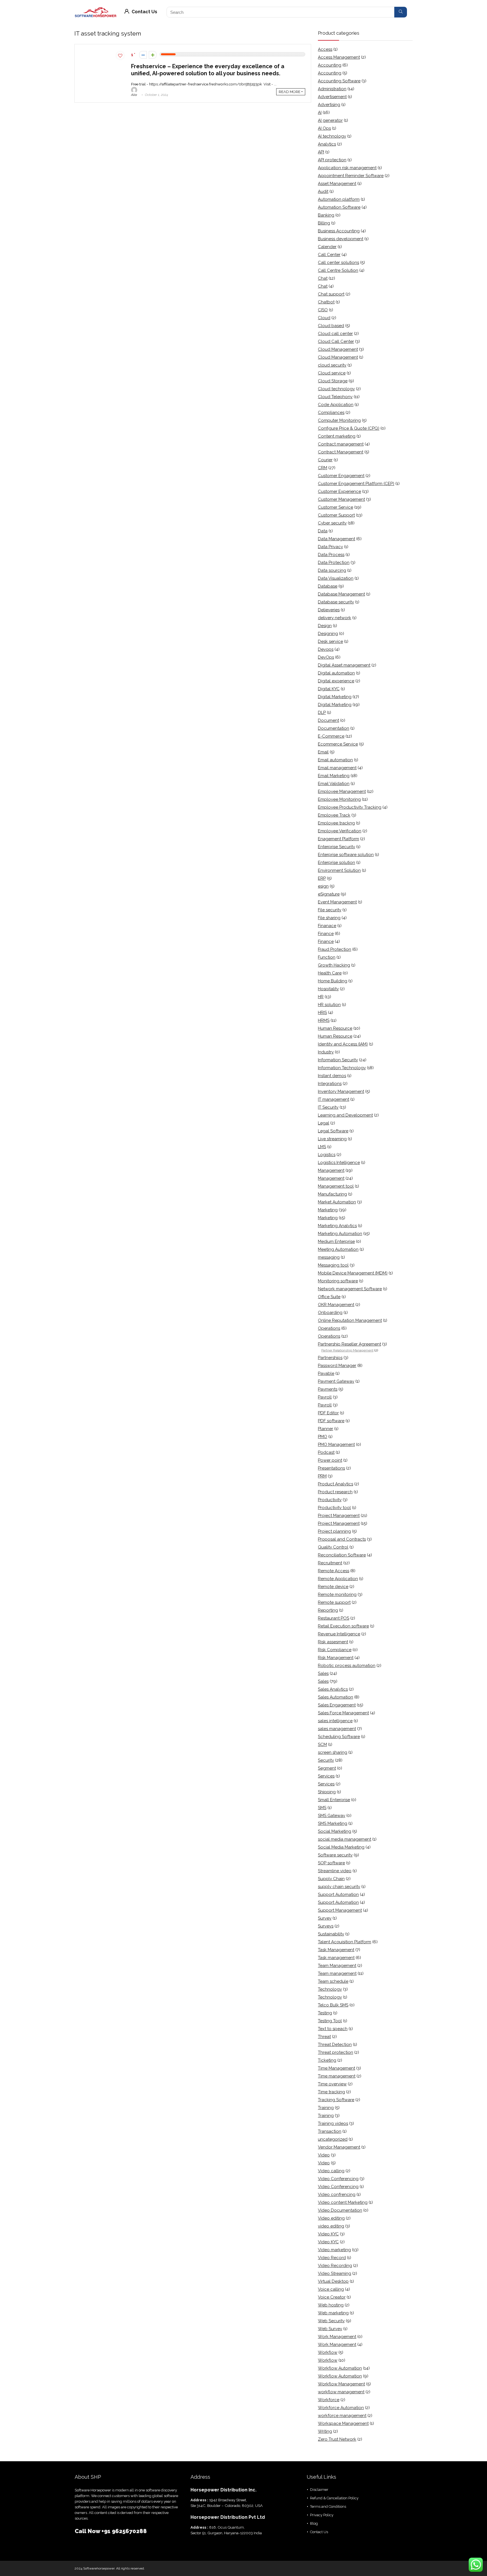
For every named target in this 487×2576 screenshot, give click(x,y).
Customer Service (336, 507)
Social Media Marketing (341, 1847)
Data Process (331, 555)
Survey (325, 1918)
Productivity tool (334, 1508)
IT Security (328, 1107)
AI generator (330, 120)
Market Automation (337, 1202)
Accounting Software (339, 81)
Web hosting (331, 2305)
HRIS (322, 1013)
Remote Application (338, 1579)
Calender (327, 247)
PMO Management (336, 1444)
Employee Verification (340, 831)
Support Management (340, 1910)
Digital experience (336, 681)
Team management (337, 1973)
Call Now (88, 2531)
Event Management (337, 902)
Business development (341, 239)
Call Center (329, 255)
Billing (324, 223)
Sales (323, 1673)
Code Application (336, 405)
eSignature (329, 894)
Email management (337, 768)
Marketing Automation (340, 1234)
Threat (324, 2037)
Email (323, 752)
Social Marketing (335, 1831)
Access (325, 49)
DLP (322, 713)
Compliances (331, 413)
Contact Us (144, 12)
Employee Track (334, 815)
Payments (328, 1389)
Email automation (335, 760)
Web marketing (333, 2313)
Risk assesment (333, 1642)
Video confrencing (337, 2195)
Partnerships (330, 1358)
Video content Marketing (343, 2202)
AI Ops (324, 128)
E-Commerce (331, 736)
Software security (335, 1855)
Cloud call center (335, 334)
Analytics (327, 144)
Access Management (339, 57)
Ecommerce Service (338, 744)
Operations (329, 1328)
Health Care (330, 973)
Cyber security (332, 523)
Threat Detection (335, 2045)
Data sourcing (332, 570)
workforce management (342, 2416)
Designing (328, 634)
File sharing (329, 918)
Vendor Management (339, 2147)
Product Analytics (336, 1484)
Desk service (330, 641)
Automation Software (339, 207)
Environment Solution (339, 870)
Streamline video (335, 1871)
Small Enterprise (334, 1800)
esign (323, 886)
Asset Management (337, 184)
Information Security (338, 1060)
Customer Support (336, 515)
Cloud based (331, 326)
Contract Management (341, 452)
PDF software (331, 1421)
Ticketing (327, 2060)
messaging (329, 1257)
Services (326, 1776)
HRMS (324, 1020)
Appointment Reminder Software (351, 176)
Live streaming (332, 1139)
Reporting (328, 1610)
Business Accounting (339, 231)
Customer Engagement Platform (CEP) (356, 484)
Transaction (330, 2131)
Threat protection (336, 2052)
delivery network (335, 618)
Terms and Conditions (328, 2506)
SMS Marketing (333, 1823)
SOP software (331, 1863)
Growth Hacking (334, 965)
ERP (322, 878)
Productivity (330, 1500)
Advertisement (332, 97)
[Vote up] (153, 55)
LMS (322, 1147)
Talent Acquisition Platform (345, 1942)
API (321, 152)
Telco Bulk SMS (333, 2005)
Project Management (339, 1516)
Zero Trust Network (337, 2439)
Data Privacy (330, 547)
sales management (337, 1729)
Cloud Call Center (336, 341)
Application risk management (347, 168)
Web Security (331, 2321)
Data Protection (334, 563)
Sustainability (331, 1934)
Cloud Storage (333, 381)
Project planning (334, 1531)
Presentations (331, 1468)
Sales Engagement (337, 1705)
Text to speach (333, 2029)
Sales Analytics (333, 1689)
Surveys (326, 1926)
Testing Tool (330, 2021)
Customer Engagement (341, 476)
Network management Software (350, 1289)
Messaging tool (333, 1265)
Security (326, 1760)
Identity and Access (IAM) (343, 1044)
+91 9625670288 (124, 2531)
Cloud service (332, 373)
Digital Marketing (335, 697)
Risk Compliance (335, 1650)
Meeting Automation (338, 1249)
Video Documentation (340, 2210)
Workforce (329, 2400)
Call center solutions (338, 263)
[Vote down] (143, 55)
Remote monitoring (337, 1594)
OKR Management (336, 1305)
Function (327, 957)
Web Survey (330, 2329)
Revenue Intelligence (339, 1634)
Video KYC (328, 2234)
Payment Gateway (336, 1381)
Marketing (328, 1210)
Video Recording (335, 2266)
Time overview (332, 2084)
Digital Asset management (344, 665)
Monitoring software (338, 1281)
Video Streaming (335, 2273)
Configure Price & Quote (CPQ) (349, 428)
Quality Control (333, 1547)
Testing (325, 2013)
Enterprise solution (337, 863)
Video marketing (334, 2250)
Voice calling (331, 2289)
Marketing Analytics (337, 1226)
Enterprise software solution (346, 855)
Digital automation (336, 673)
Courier (325, 460)
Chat (323, 278)
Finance (326, 934)
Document (328, 720)
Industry (326, 1052)
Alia (134, 95)
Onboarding (330, 1313)
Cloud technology (336, 389)
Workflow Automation (340, 2368)
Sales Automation (336, 1697)
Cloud (324, 318)
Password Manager (337, 1366)
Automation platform (339, 199)
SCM (322, 1744)
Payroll (325, 1397)
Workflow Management (341, 2384)
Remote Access (334, 1571)
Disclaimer (319, 2490)
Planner (326, 1429)
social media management (345, 1839)
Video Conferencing (338, 2179)
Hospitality (328, 989)
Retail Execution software (343, 1626)
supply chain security (339, 1887)
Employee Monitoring (339, 799)
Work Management (337, 2337)
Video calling (331, 2171)
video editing (331, 2226)
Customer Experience (339, 491)
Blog (314, 2523)
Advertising (329, 105)
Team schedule (333, 1981)
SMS (322, 1808)
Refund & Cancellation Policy (334, 2498)
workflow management (341, 2392)
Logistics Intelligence (339, 1163)
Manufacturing (332, 1194)
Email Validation (334, 784)
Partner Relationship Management (347, 1350)
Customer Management (341, 499)
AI (320, 113)
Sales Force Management (343, 1713)
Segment (327, 1768)
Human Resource (335, 1028)
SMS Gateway (332, 1816)
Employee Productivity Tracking (350, 807)
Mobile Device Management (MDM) (353, 1273)
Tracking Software (336, 2100)
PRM (322, 1476)
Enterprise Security (337, 847)
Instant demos (332, 1076)
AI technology (332, 136)
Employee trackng (336, 823)
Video (324, 2155)
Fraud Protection (335, 949)
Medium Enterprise (336, 1241)
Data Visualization (336, 578)
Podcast (326, 1452)
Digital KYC (329, 689)
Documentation (334, 728)
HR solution (329, 1005)
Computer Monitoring (339, 420)
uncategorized (333, 2139)
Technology (330, 1989)
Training (326, 2108)
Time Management (337, 2068)
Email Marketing (334, 776)
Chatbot (326, 302)
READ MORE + (291, 92)
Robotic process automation (347, 1666)
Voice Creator (332, 2297)
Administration (332, 89)
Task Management (336, 1950)
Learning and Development (345, 1115)
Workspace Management (343, 2423)
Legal (324, 1123)
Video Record (332, 2258)
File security (330, 910)
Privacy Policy (322, 2515)
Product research (335, 1492)
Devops (326, 649)
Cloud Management (338, 349)
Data (323, 531)
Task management (336, 1958)
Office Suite (329, 1297)
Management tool (336, 1186)
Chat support (331, 294)
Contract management (341, 444)
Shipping (327, 1792)
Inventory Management (341, 1091)
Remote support (334, 1602)
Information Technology (342, 1068)
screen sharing (333, 1752)
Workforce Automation (341, 2408)
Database (328, 586)
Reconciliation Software (342, 1555)
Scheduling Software (339, 1737)
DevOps (326, 657)
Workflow (328, 2352)
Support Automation (338, 1894)
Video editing (331, 2218)
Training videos (333, 2123)
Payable (326, 1373)
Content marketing (337, 436)
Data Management (337, 539)
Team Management (337, 1966)
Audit (323, 191)
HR (321, 997)
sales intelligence (335, 1721)
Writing (325, 2431)
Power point (330, 1460)
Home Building (333, 981)
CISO (323, 310)
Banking (326, 215)
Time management (337, 2076)
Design (325, 626)
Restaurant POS (334, 1618)
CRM (323, 468)
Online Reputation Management (350, 1320)
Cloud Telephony (335, 397)
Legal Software (333, 1131)
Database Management (341, 594)
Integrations (330, 1084)
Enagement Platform (338, 839)
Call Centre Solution (338, 270)
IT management (334, 1099)
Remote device (333, 1587)
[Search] (401, 12)
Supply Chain (331, 1879)
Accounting (330, 65)
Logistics (327, 1155)
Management (331, 1170)
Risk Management (336, 1658)
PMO (323, 1437)
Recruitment (330, 1563)
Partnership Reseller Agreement (349, 1344)
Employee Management (342, 791)
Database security (336, 602)
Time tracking (331, 2092)
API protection (332, 160)
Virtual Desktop (333, 2281)
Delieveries (329, 610)
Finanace (327, 926)
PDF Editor (328, 1413)
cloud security (332, 365)
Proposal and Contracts (342, 1539)
